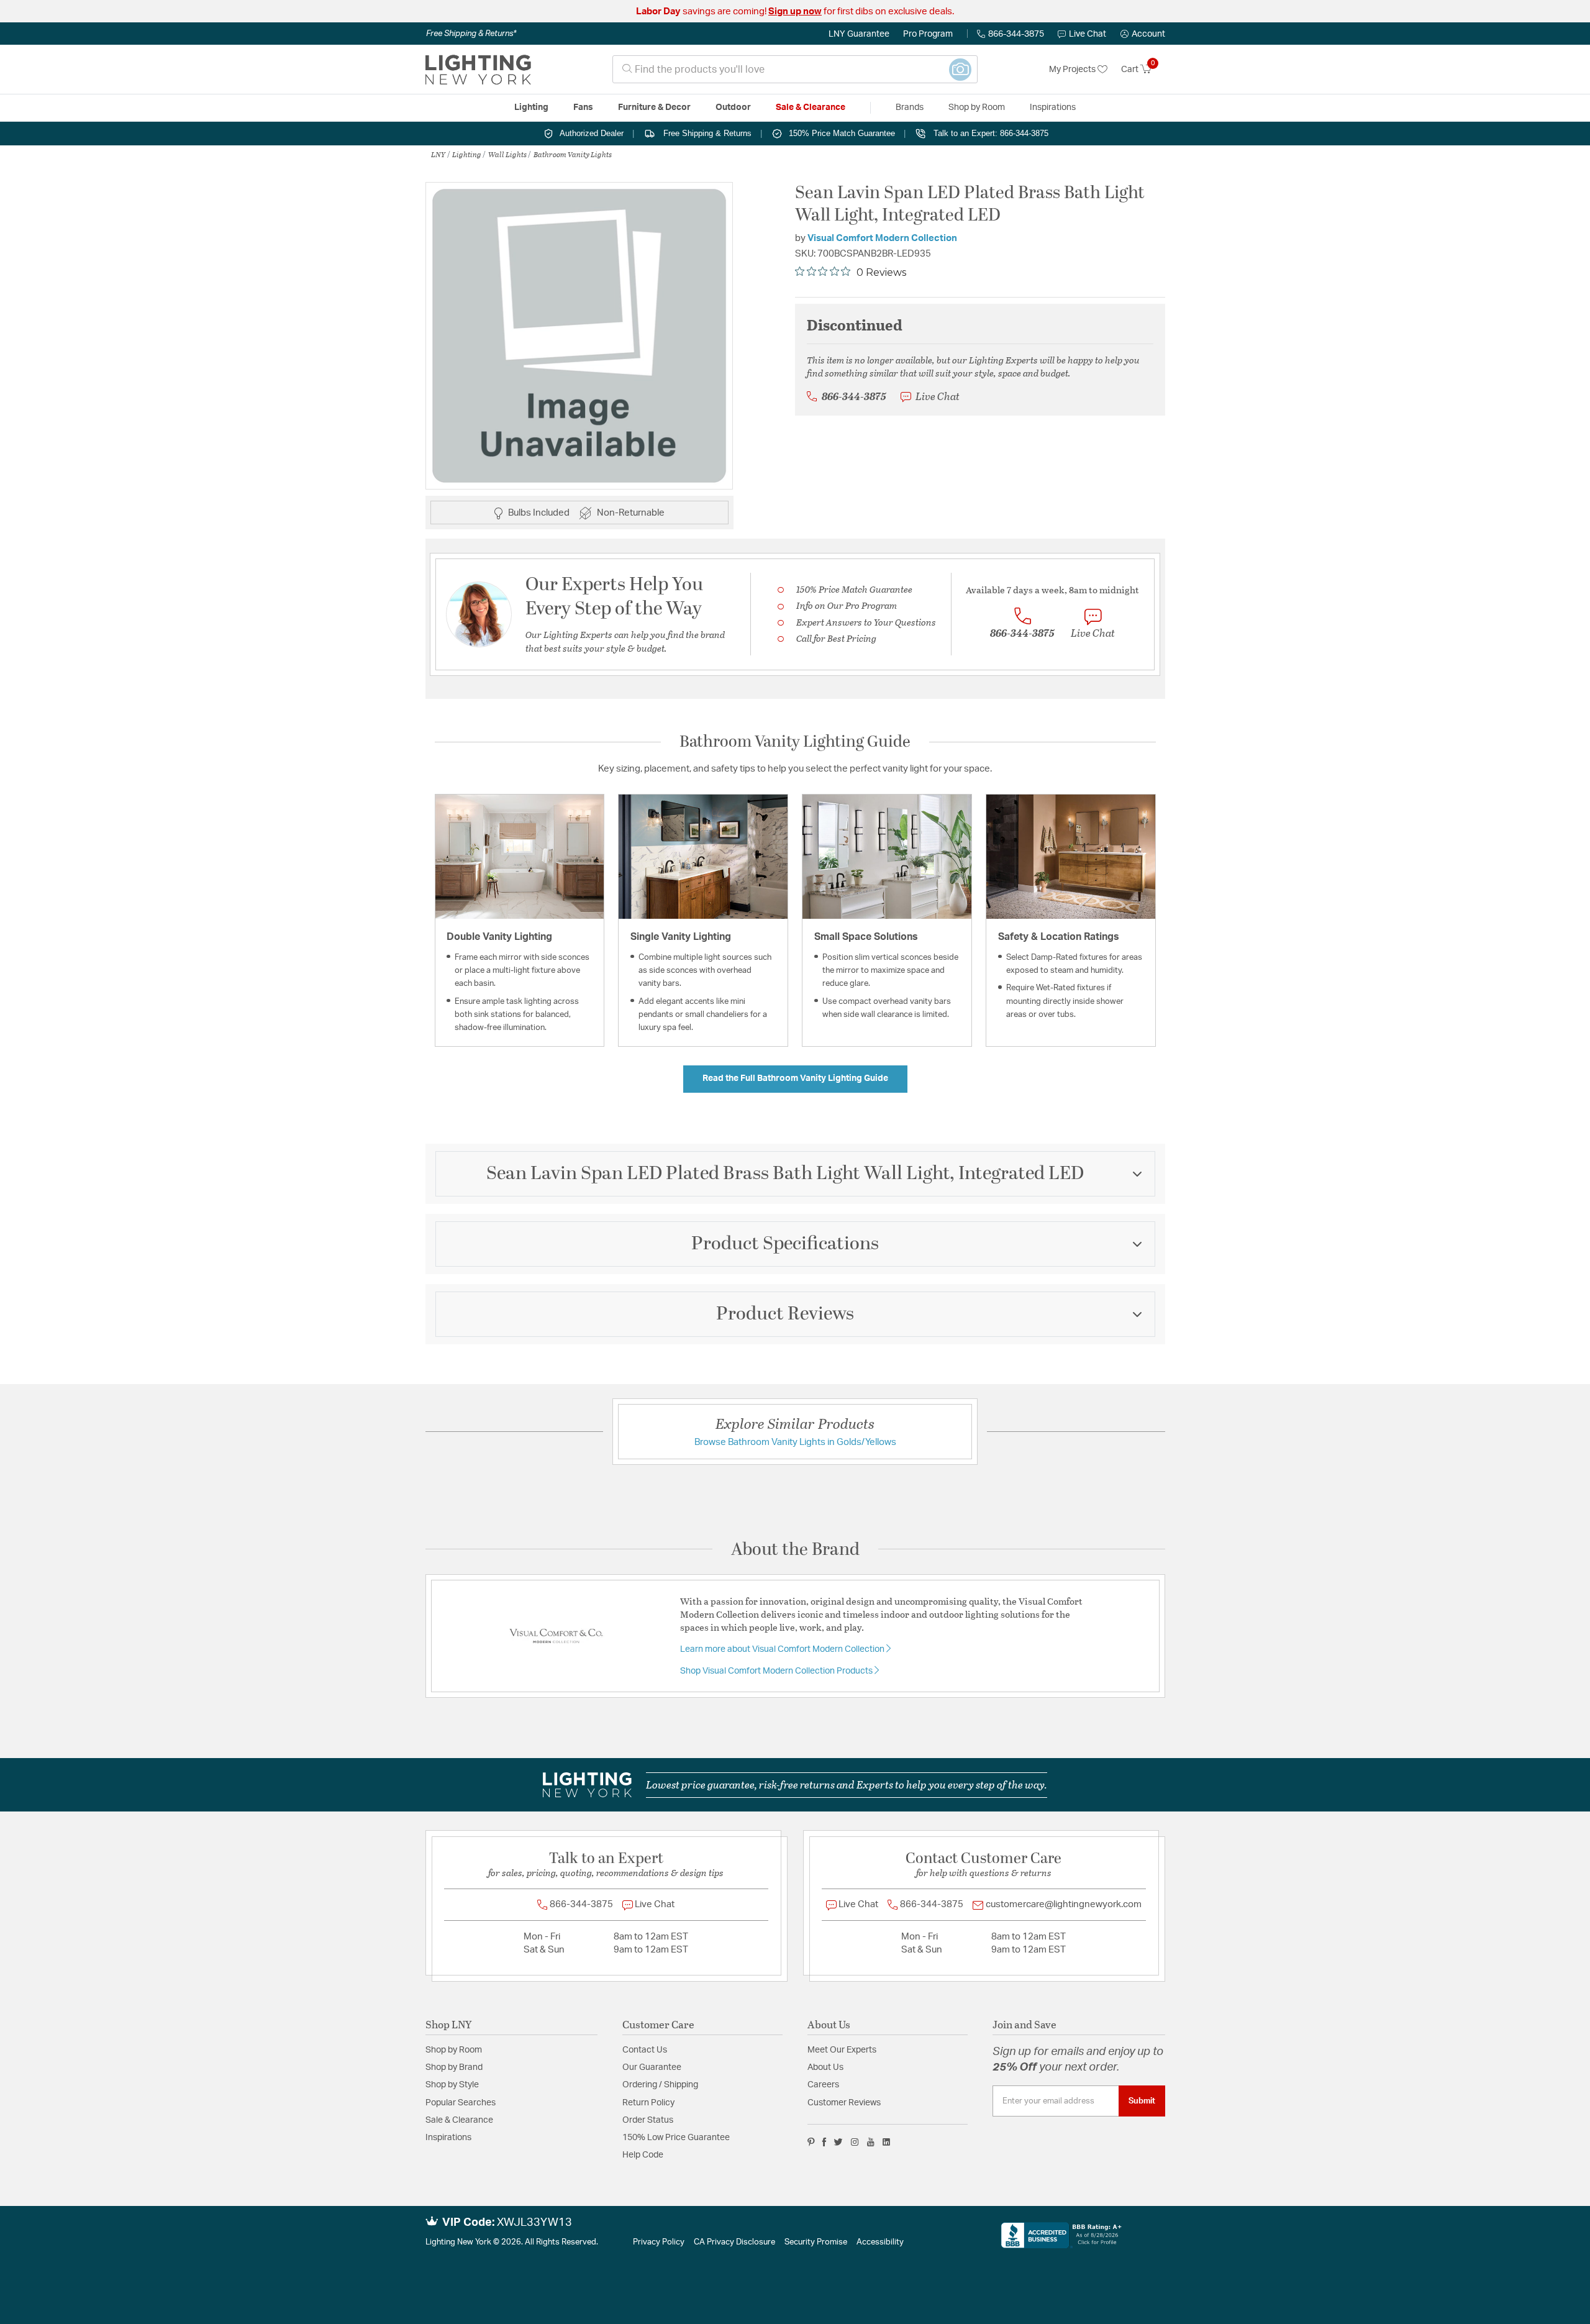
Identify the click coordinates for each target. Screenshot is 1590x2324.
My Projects (1073, 70)
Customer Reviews (844, 2103)
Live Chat (1088, 34)
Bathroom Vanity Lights (573, 154)
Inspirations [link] (1053, 107)
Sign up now (795, 11)
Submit (1142, 2101)
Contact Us (645, 2050)
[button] (1143, 34)
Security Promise (816, 2242)
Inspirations (448, 2138)
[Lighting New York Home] (478, 70)
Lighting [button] (531, 107)
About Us (825, 2067)
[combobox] (795, 69)
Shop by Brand (454, 2067)
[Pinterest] (811, 2142)
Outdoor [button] (733, 107)
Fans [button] (583, 107)
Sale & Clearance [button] (811, 107)
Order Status (648, 2120)
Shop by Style (452, 2085)
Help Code (643, 2155)
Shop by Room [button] (977, 107)
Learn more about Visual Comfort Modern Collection (783, 1649)
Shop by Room (454, 2050)
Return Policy (648, 2103)
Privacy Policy (659, 2242)
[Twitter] (838, 2142)
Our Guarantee (652, 2067)
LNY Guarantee (859, 34)
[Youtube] (871, 2142)
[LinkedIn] (887, 2142)
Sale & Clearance (459, 2120)
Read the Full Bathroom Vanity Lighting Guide (795, 1078)
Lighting (467, 154)
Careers (823, 2085)
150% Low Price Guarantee (676, 2138)
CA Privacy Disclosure (734, 2242)
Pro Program (928, 34)
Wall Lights (507, 154)
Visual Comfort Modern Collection (882, 238)
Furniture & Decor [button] (654, 107)
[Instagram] (855, 2142)
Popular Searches (461, 2103)
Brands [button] (910, 107)
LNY (438, 154)
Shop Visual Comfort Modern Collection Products (777, 1671)
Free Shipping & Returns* (471, 34)
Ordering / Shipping (660, 2085)
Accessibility (880, 2242)
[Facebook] (824, 2142)
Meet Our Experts (842, 2050)
